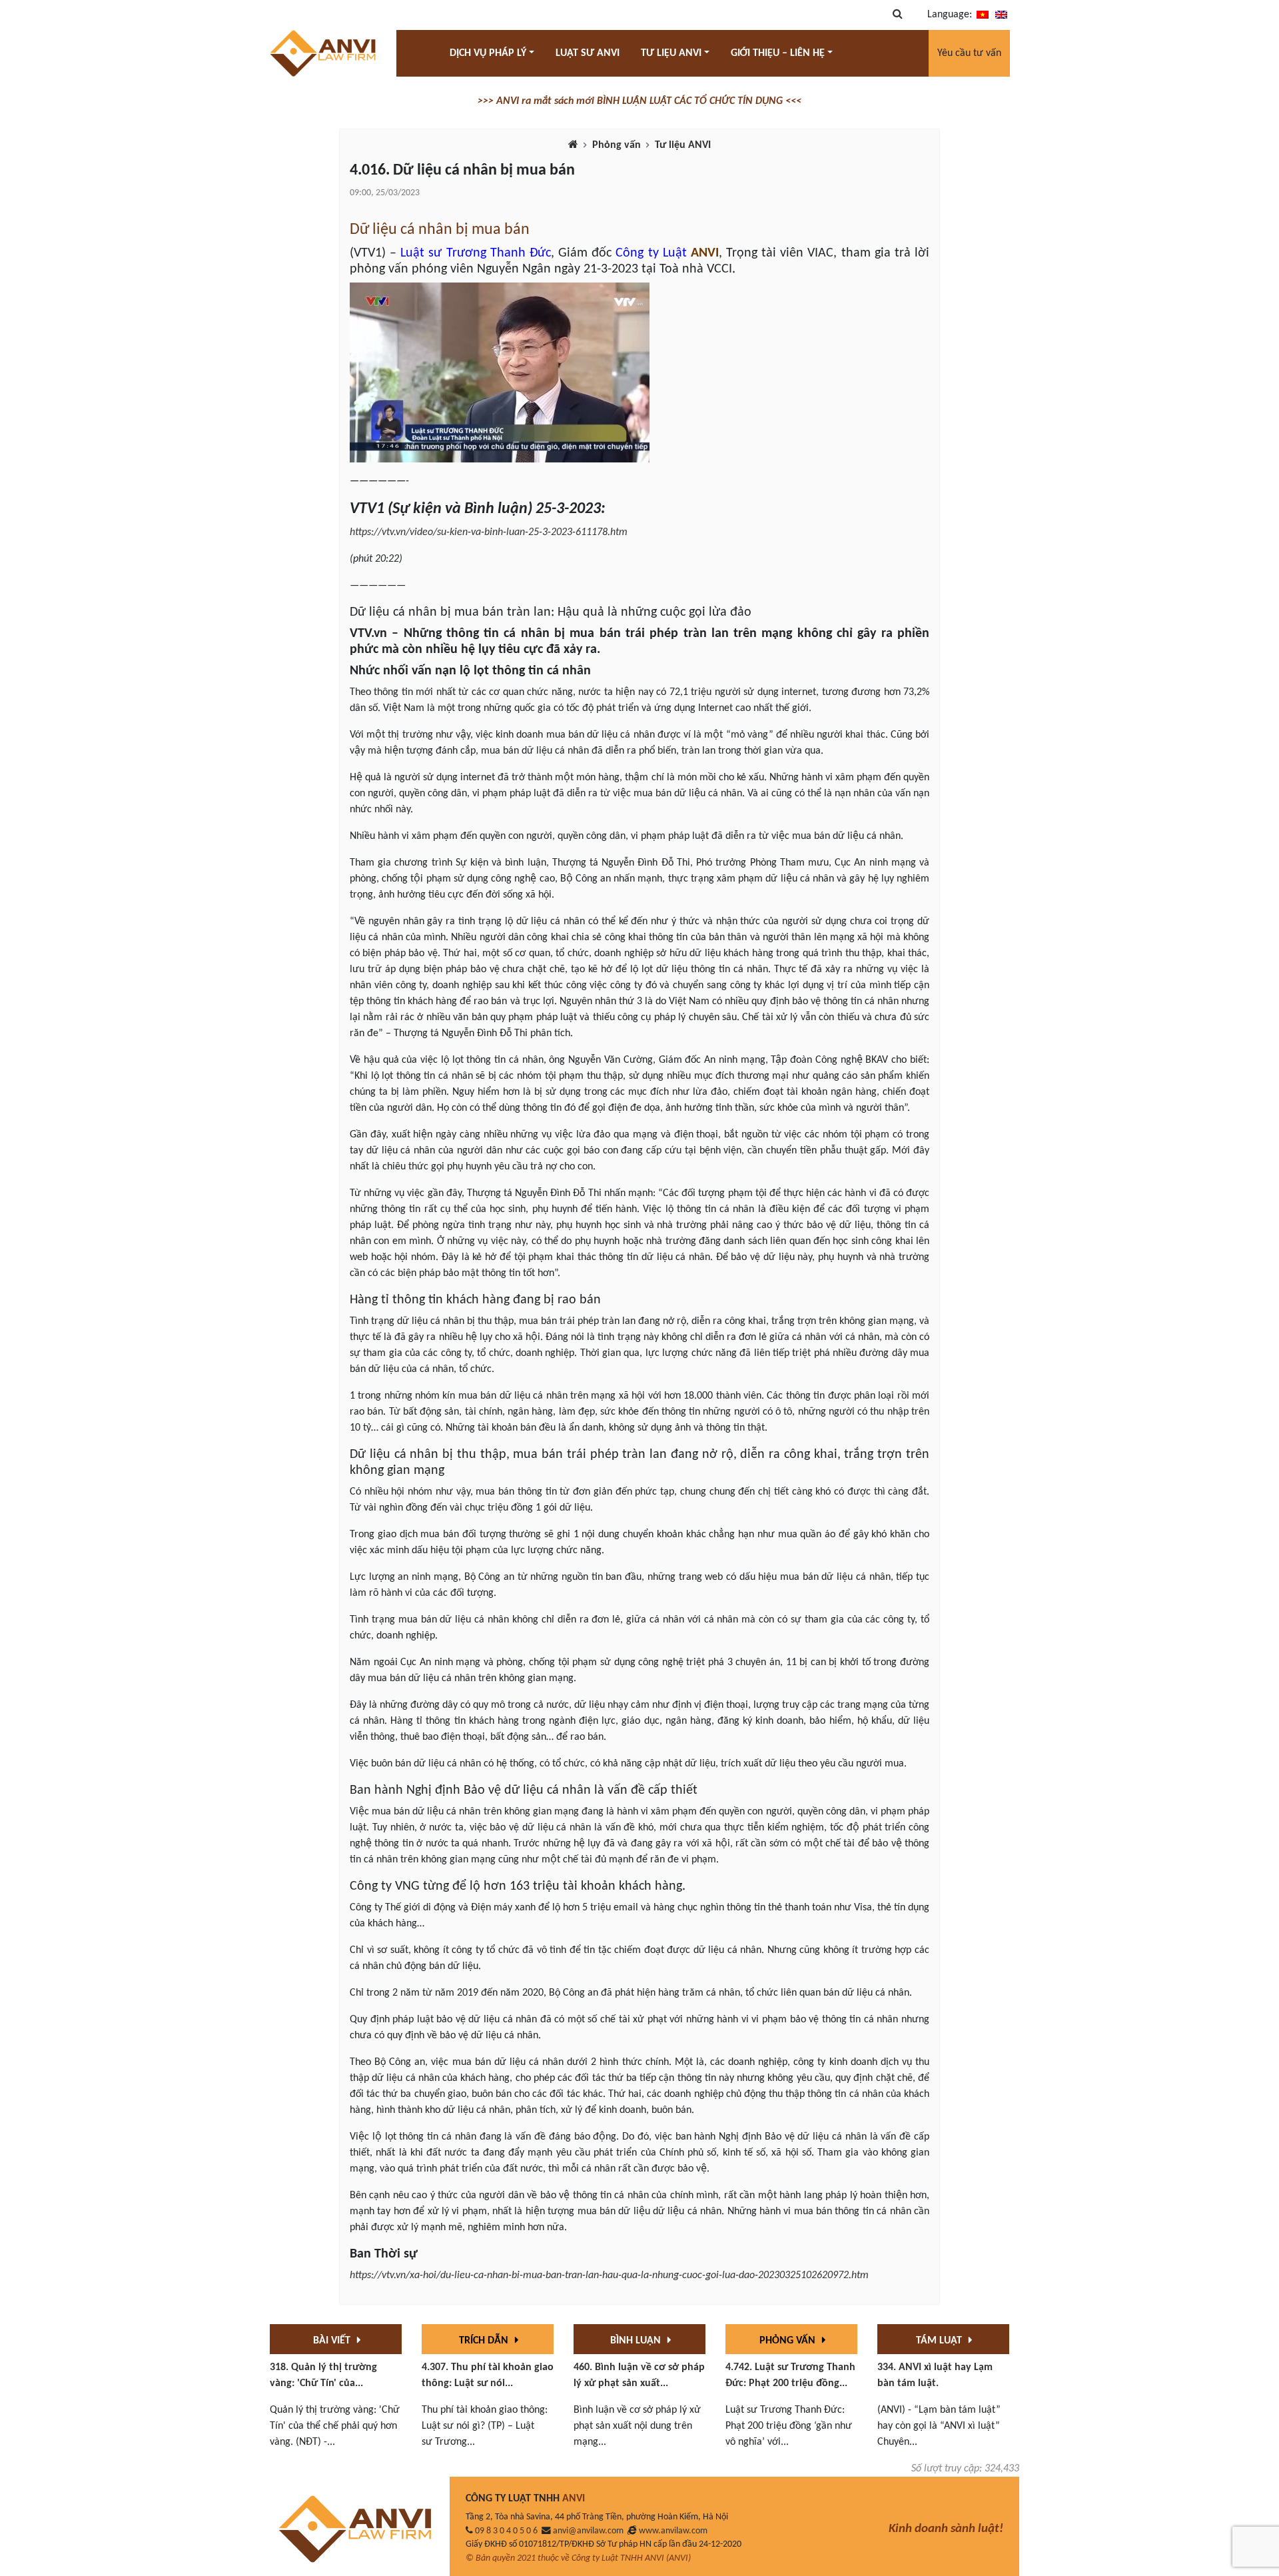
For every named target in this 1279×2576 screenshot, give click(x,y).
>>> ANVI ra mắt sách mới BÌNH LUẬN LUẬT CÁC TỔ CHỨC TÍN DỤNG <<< (639, 101)
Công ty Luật (651, 253)
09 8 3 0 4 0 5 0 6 (506, 2531)
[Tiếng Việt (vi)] (983, 15)
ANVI (705, 253)
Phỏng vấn (617, 145)
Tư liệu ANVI (683, 145)
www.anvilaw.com (673, 2531)
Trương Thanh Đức (499, 253)
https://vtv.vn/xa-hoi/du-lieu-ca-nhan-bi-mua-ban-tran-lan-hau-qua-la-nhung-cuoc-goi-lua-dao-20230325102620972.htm (609, 2275)
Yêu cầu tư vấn (969, 53)
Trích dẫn (485, 2341)
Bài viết (333, 2341)
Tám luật (940, 2341)
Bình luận (637, 2341)
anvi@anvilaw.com (588, 2531)
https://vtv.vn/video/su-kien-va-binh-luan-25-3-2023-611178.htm (489, 532)
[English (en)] (1001, 15)
